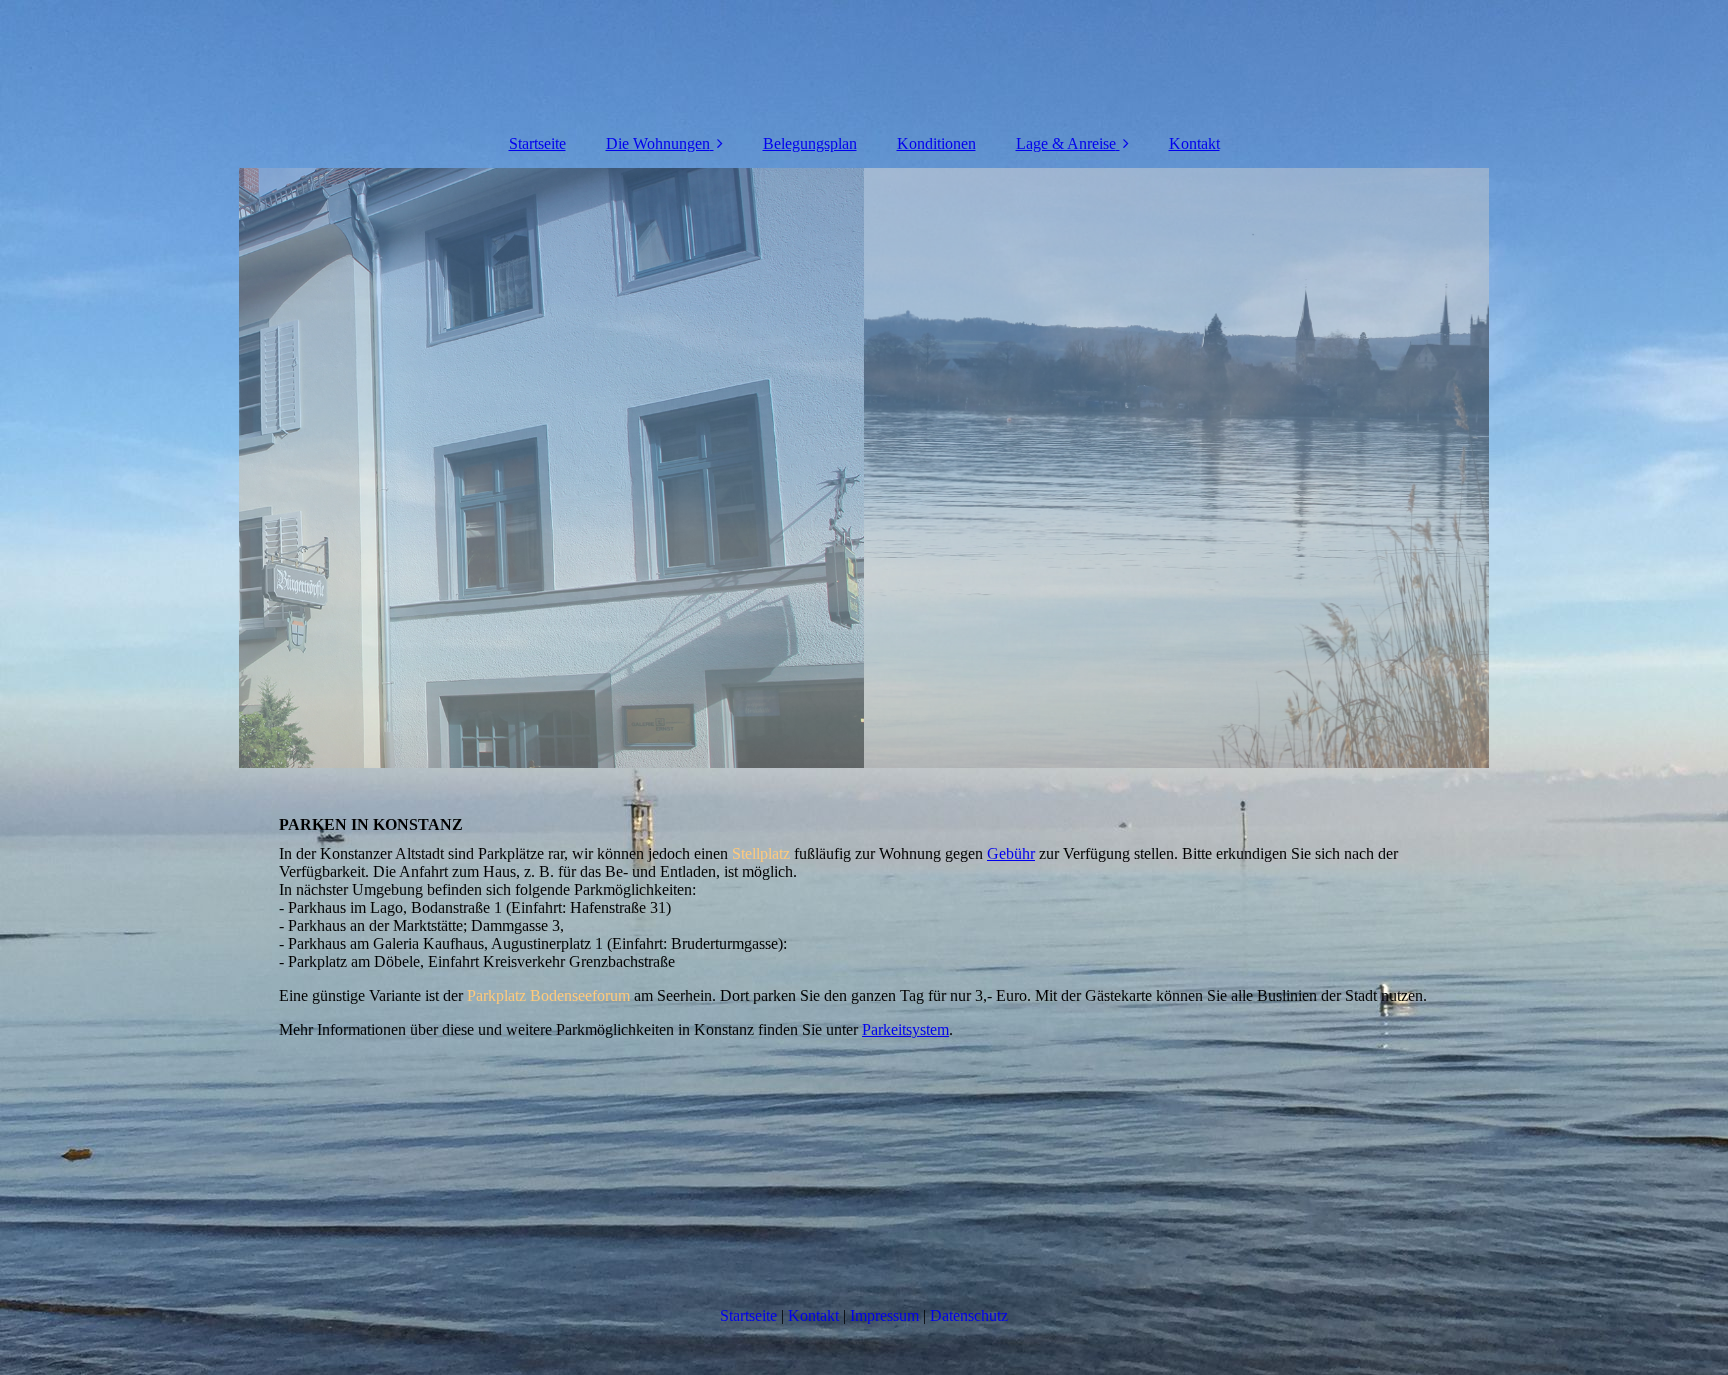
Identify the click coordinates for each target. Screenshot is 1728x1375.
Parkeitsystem (905, 1029)
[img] (864, 468)
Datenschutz (969, 1315)
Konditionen (936, 143)
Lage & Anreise (1066, 143)
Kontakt (1194, 143)
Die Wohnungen (658, 143)
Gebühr (1011, 853)
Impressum (884, 1315)
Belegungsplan (810, 143)
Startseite (537, 143)
